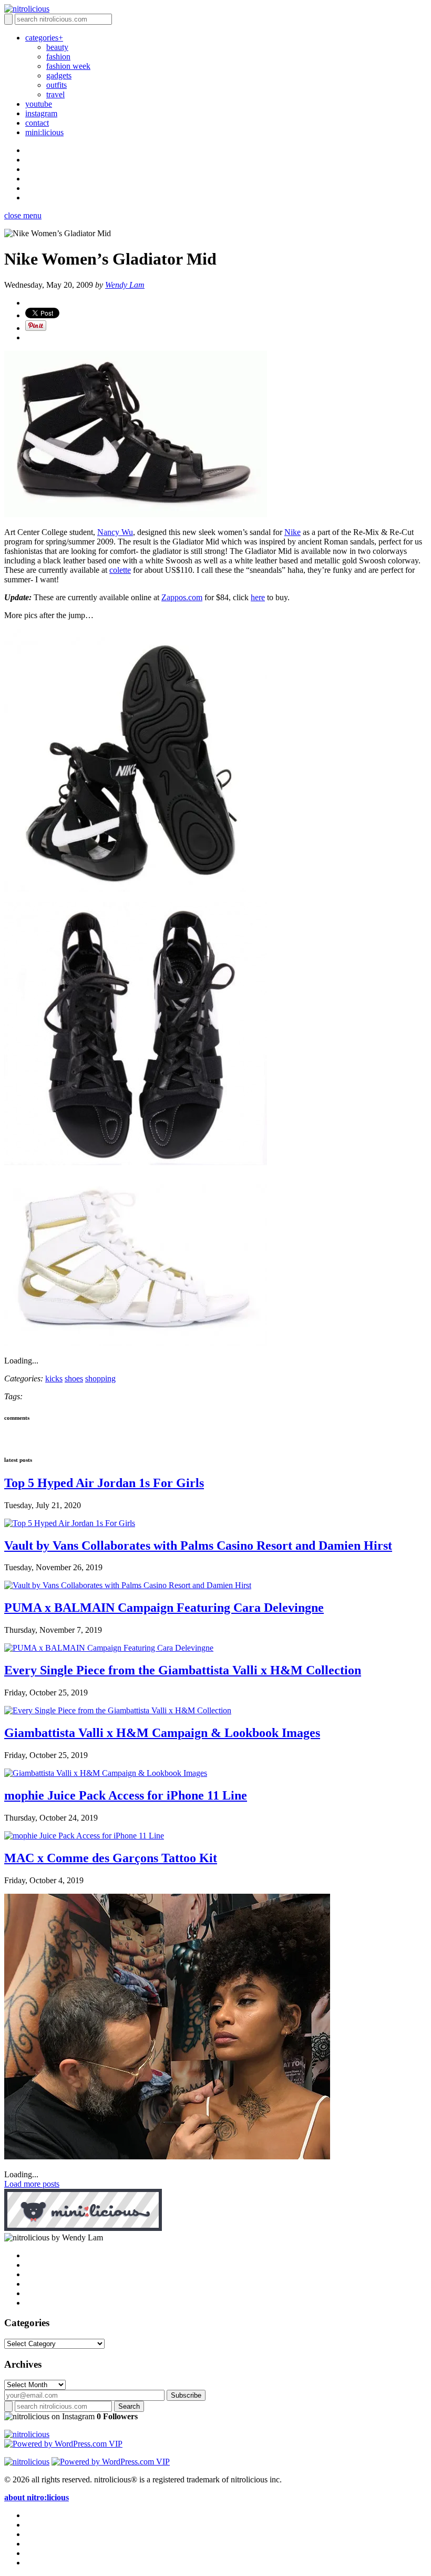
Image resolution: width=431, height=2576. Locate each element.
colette (120, 570)
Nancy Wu (115, 532)
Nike (293, 532)
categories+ (44, 38)
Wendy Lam (125, 285)
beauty (57, 47)
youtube (39, 104)
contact (37, 123)
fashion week (68, 66)
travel (55, 94)
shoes (74, 1378)
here (258, 597)
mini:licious (44, 132)
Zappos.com (182, 597)
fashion (58, 57)
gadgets (59, 75)
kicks (54, 1378)
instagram (41, 113)
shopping (100, 1378)
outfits (57, 85)
